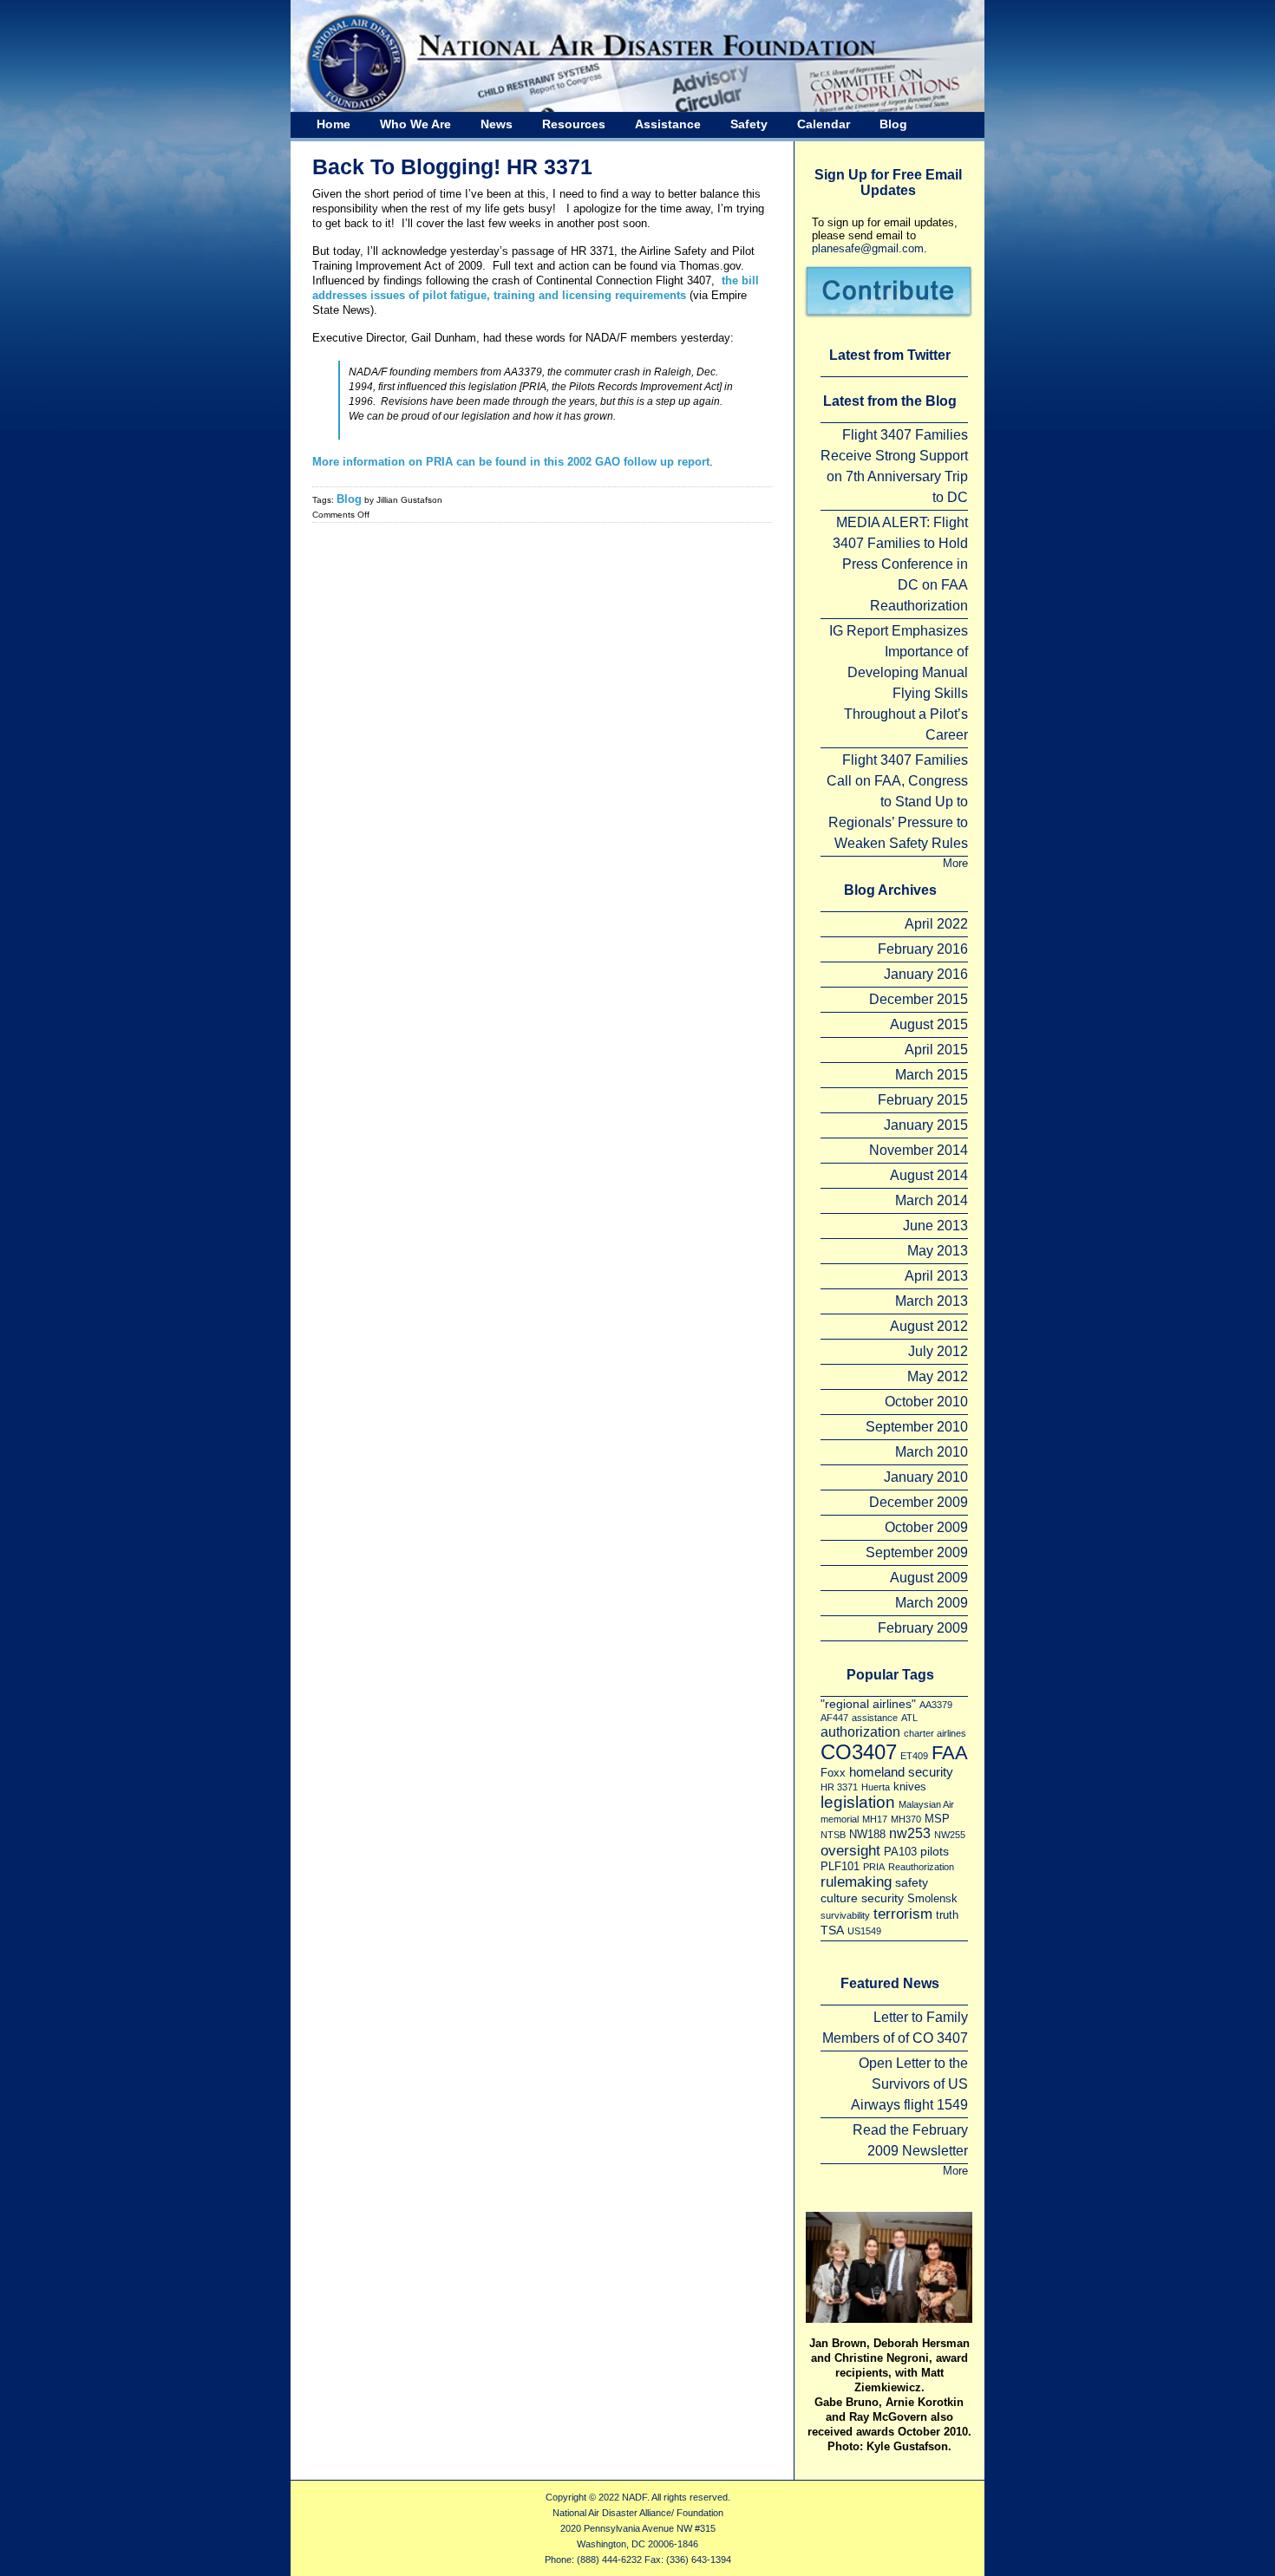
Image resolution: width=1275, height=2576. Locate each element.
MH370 (906, 1819)
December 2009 (919, 1502)
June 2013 (935, 1226)
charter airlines (935, 1733)
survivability (845, 1915)
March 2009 (932, 1603)
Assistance (668, 124)
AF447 (834, 1718)
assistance (875, 1718)
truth (947, 1915)
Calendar (824, 124)
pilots (935, 1851)
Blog (893, 124)
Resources (574, 124)
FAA (950, 1753)
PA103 (900, 1852)
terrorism (903, 1914)
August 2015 (929, 1024)
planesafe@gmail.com (868, 248)
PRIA (874, 1867)
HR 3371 (839, 1787)
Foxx (833, 1773)
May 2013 (938, 1251)
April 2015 (936, 1050)
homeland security (901, 1772)
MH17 (875, 1819)
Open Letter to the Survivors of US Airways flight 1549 (909, 2084)
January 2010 (926, 1477)
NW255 (950, 1835)
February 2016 (923, 949)
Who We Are (415, 124)
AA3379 (936, 1705)
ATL (909, 1718)
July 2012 (938, 1351)
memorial (840, 1819)
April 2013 (936, 1276)
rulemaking (856, 1881)
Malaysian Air (926, 1804)
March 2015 (932, 1075)
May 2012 (938, 1376)
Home (333, 124)
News (497, 124)
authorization (860, 1731)
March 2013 (932, 1301)
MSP (937, 1819)
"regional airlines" (868, 1704)
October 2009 (926, 1527)
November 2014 (919, 1150)
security (883, 1898)
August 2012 (929, 1326)
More (955, 863)
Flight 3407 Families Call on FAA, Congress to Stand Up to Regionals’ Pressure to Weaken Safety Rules (897, 802)
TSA (832, 1930)
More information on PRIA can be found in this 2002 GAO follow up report (511, 462)
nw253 (910, 1833)
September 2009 (917, 1552)
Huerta (876, 1787)
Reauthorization (921, 1867)
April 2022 (936, 924)
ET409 (914, 1756)
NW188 (867, 1834)
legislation (858, 1802)
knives (910, 1787)
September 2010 (917, 1427)
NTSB (833, 1835)
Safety (749, 124)
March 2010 (932, 1452)
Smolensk (932, 1898)
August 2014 (929, 1175)
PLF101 (840, 1866)
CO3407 (859, 1752)
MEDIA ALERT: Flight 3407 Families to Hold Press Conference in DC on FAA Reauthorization (900, 564)
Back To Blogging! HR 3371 (452, 166)
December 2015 (919, 999)
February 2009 (923, 1628)
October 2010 (926, 1402)
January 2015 (926, 1125)
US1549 (864, 1931)
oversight (850, 1850)
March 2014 (932, 1200)
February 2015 (923, 1100)
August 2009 (929, 1578)
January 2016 (926, 974)
